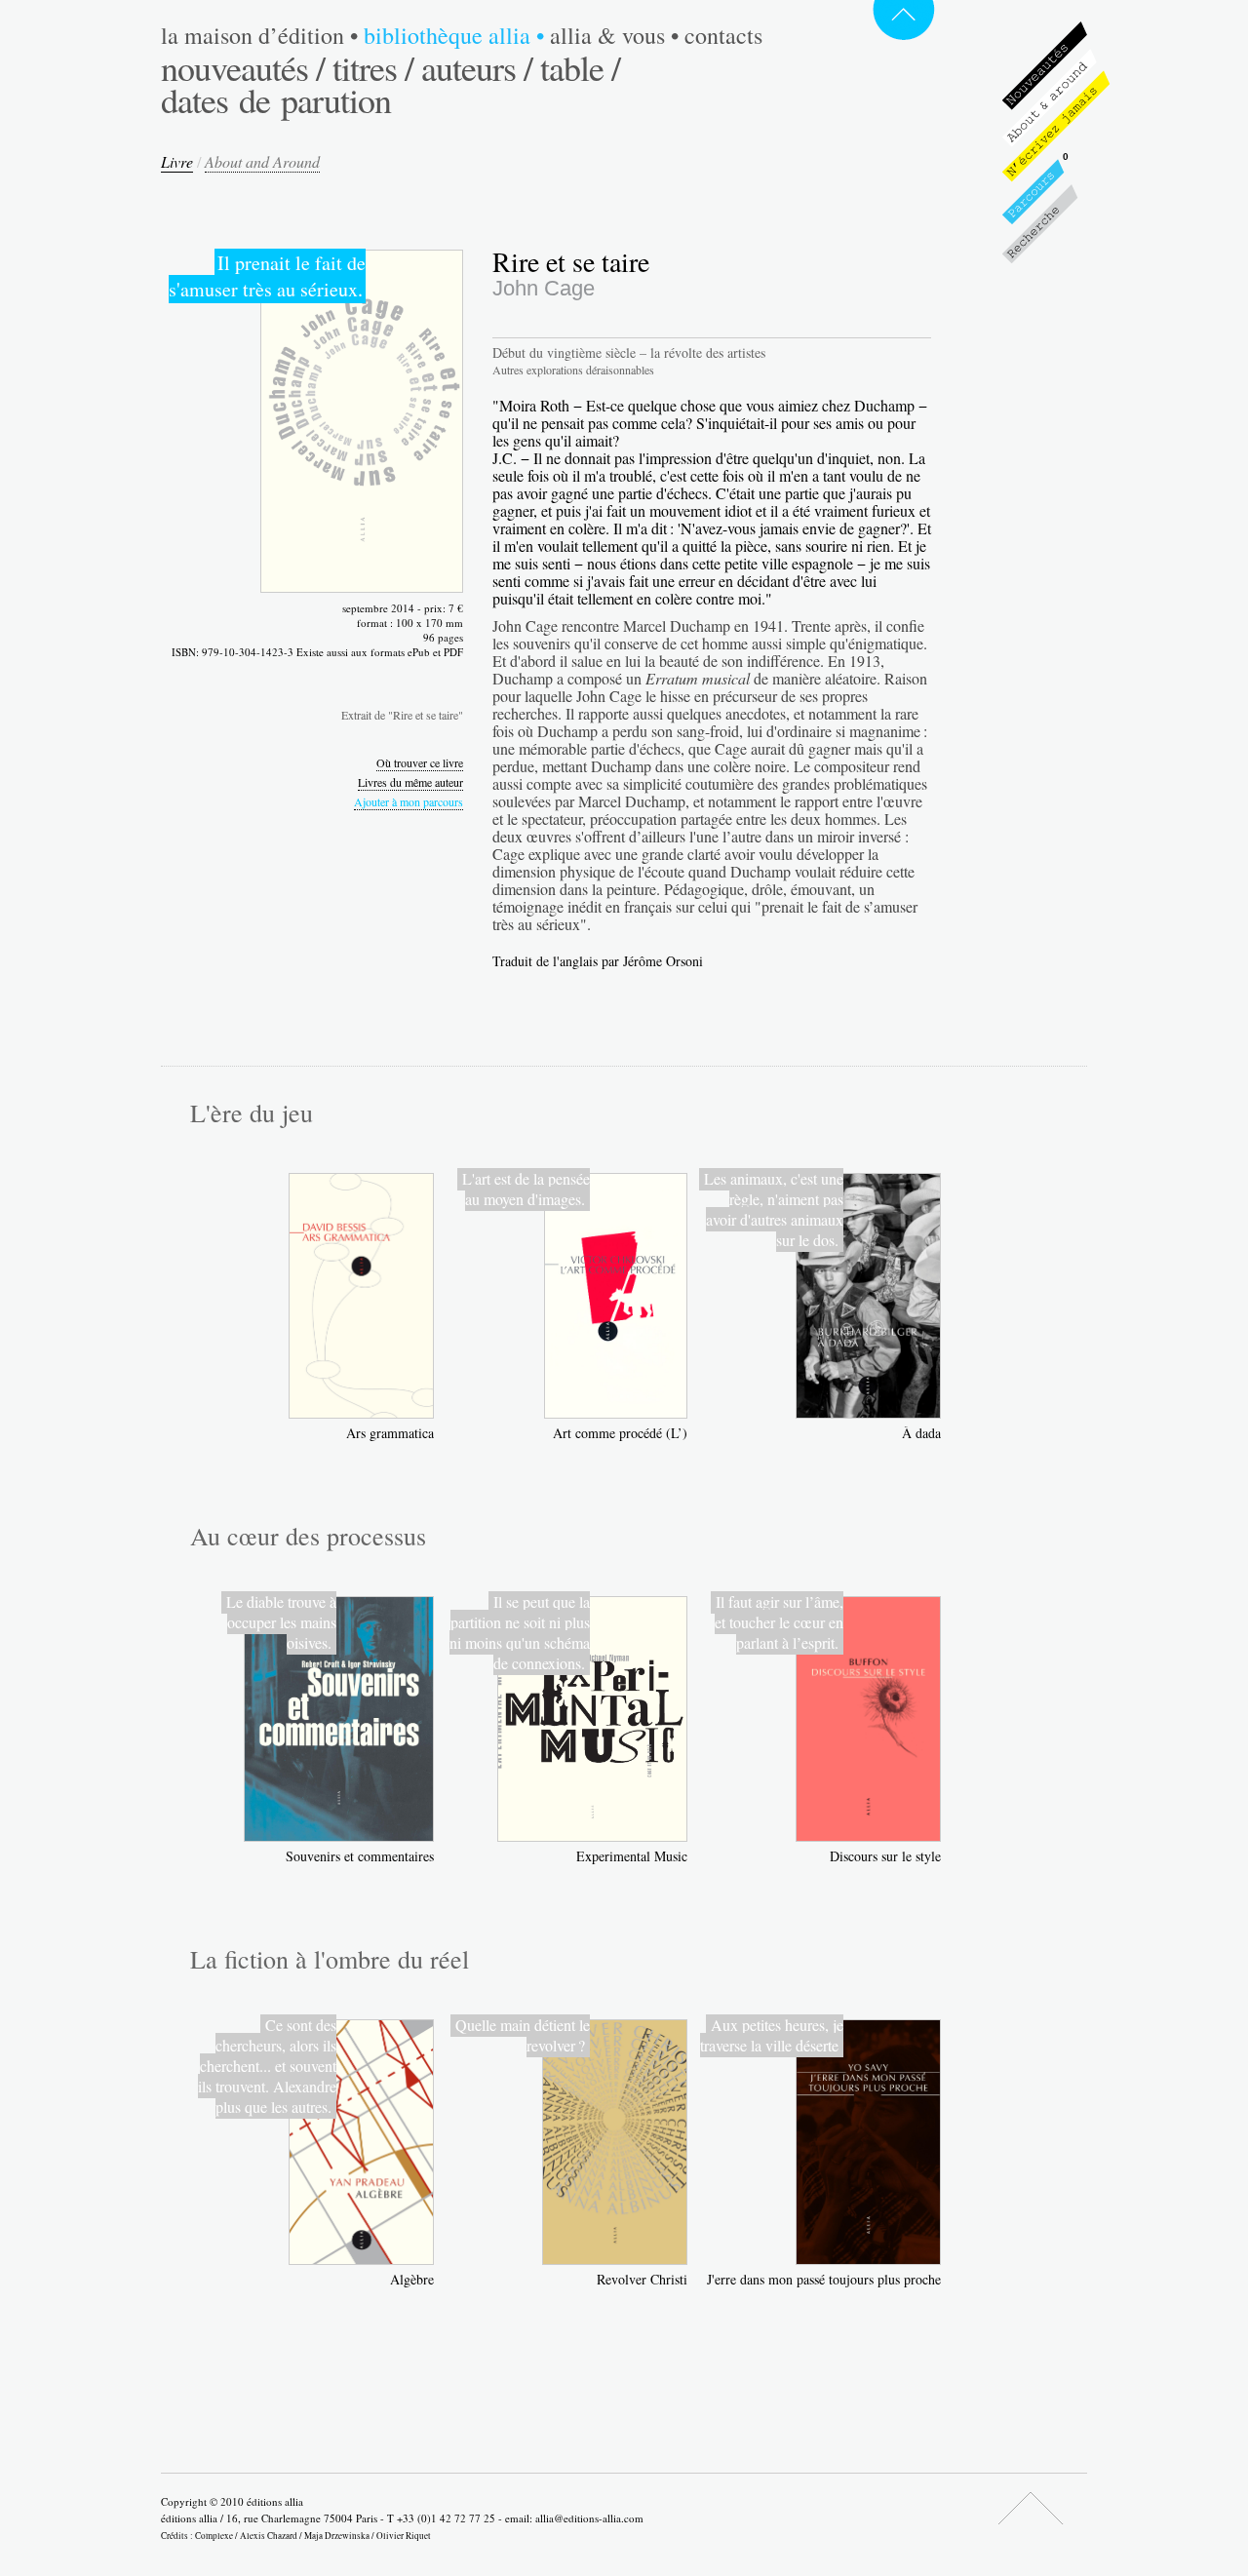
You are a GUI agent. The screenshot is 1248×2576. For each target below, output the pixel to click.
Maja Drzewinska (337, 2536)
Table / (580, 67)
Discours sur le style (885, 1856)
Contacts (723, 35)
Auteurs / (477, 67)
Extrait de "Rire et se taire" (402, 715)
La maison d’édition (259, 35)
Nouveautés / (243, 67)
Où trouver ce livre (420, 762)
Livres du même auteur (410, 782)
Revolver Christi (642, 2279)
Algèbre (412, 2279)
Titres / (373, 67)
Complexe (214, 2536)
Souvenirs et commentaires (360, 1856)
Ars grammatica (390, 1433)
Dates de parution (276, 99)
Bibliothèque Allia (454, 35)
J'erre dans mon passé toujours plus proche (824, 2279)
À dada (921, 1433)
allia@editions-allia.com (589, 2518)
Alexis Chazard (269, 2536)
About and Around (262, 161)
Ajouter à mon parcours (409, 801)
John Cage (544, 288)
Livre (177, 161)
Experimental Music (632, 1856)
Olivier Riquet (404, 2536)
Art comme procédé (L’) (620, 1433)
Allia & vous (614, 35)
